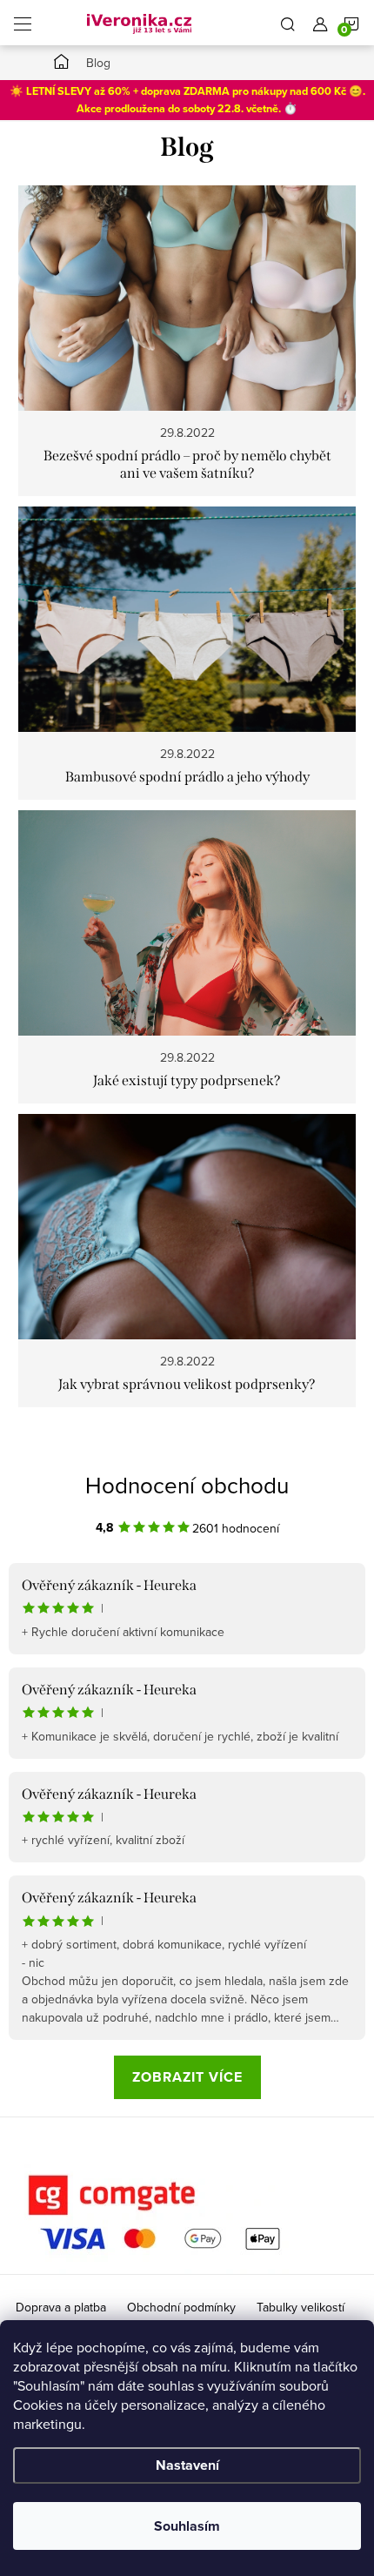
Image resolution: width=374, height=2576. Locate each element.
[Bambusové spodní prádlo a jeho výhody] (187, 618)
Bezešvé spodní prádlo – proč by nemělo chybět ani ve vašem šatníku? (187, 464)
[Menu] (23, 23)
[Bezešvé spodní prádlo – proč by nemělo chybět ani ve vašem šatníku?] (187, 297)
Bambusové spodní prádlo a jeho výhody (187, 777)
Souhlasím (187, 2526)
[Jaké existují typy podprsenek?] (187, 922)
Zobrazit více (187, 2077)
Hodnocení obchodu (187, 1485)
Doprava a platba (61, 2307)
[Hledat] (288, 23)
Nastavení (187, 2465)
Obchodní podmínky (181, 2307)
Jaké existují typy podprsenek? (187, 1080)
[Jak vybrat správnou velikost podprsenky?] (187, 1225)
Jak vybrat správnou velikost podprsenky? (187, 1384)
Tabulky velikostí (301, 2307)
